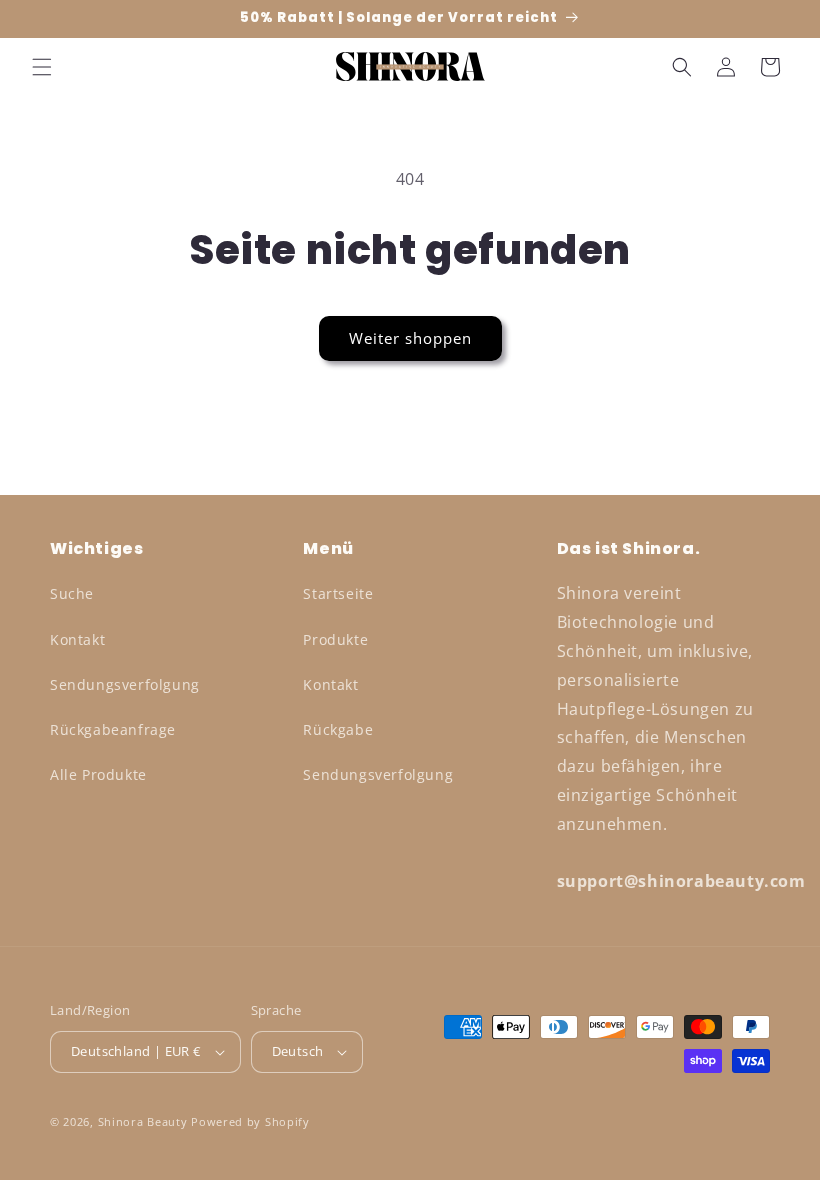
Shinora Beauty (143, 1121)
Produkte (335, 639)
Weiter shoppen (410, 338)
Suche (72, 593)
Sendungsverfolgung (125, 684)
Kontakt (77, 639)
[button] (42, 67)
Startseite (338, 593)
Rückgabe (338, 729)
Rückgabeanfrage (113, 729)
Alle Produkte (98, 774)
